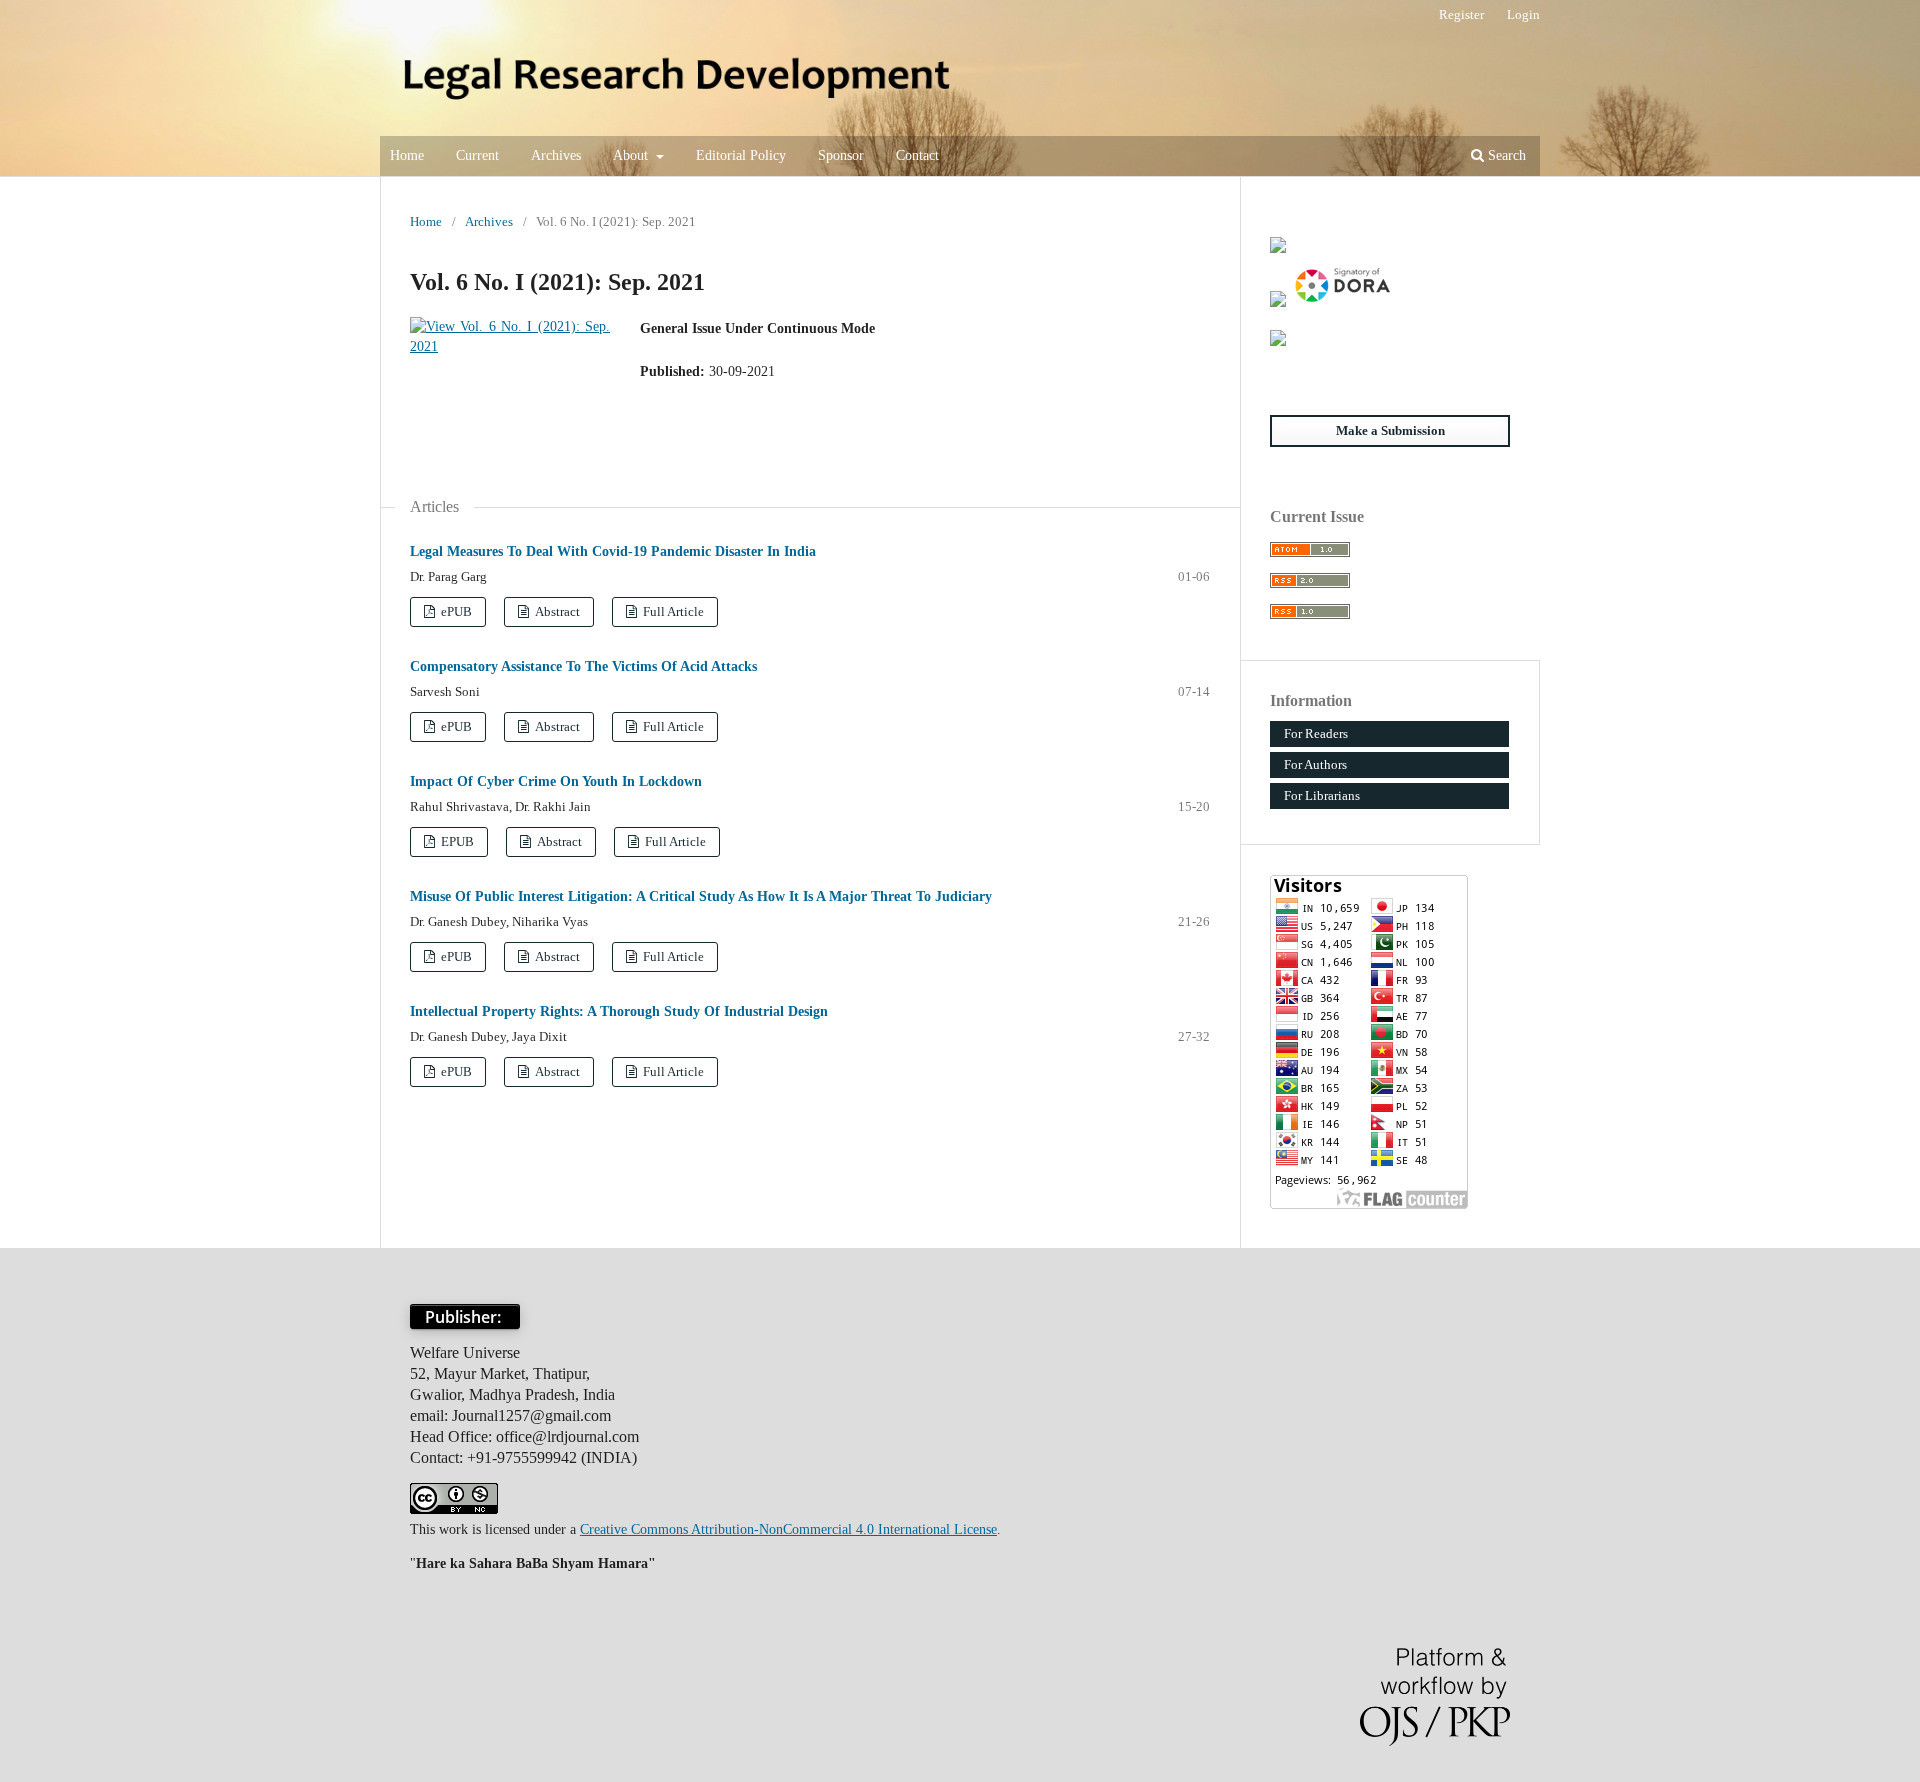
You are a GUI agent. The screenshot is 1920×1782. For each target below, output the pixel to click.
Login (1523, 14)
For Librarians (1322, 795)
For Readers (1316, 733)
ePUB (455, 611)
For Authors (1315, 764)
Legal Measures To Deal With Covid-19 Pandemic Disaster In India (613, 551)
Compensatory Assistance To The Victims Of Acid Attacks (583, 666)
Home (407, 155)
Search (1505, 155)
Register (1461, 14)
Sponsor (841, 155)
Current (477, 155)
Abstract (556, 611)
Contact (917, 155)
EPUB (456, 841)
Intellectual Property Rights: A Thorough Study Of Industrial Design (619, 1011)
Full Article (672, 611)
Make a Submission (1390, 430)
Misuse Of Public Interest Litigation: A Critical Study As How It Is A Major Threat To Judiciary (701, 896)
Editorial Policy (741, 155)
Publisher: (465, 1317)
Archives (556, 155)
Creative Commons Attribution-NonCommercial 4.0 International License (788, 1529)
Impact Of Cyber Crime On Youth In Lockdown (556, 781)
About (632, 155)
